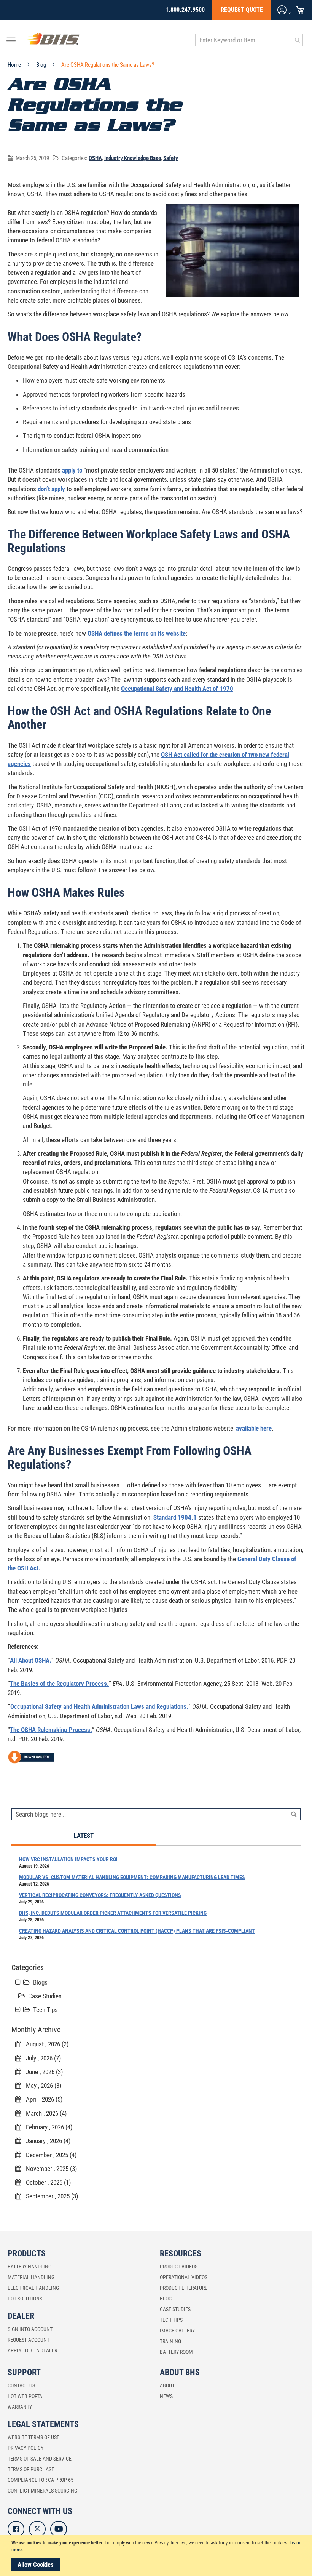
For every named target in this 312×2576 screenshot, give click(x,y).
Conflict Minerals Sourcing (42, 2491)
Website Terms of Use (33, 2437)
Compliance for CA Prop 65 (41, 2480)
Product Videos (179, 2267)
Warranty (20, 2407)
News (166, 2396)
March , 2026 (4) (44, 2113)
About (167, 2385)
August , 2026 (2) (45, 2044)
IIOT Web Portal (26, 2396)
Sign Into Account (30, 2329)
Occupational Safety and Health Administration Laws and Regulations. (99, 1706)
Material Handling (31, 2277)
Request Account (29, 2340)
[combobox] (249, 40)
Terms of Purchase (31, 2469)
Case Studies (45, 1996)
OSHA (95, 158)
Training (170, 2341)
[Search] (294, 1814)
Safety (171, 158)
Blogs (40, 1982)
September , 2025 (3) (50, 2196)
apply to (71, 470)
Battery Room (176, 2352)
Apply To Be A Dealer (32, 2350)
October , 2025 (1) (46, 2182)
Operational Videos (184, 2277)
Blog (42, 65)
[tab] (84, 1836)
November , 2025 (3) (49, 2169)
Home (15, 65)
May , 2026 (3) (41, 2086)
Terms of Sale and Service (40, 2459)
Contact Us (21, 2385)
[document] (157, 2555)
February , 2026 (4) (47, 2127)
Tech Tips (45, 2010)
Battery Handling (29, 2267)
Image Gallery (177, 2331)
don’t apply (51, 489)
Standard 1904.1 (175, 1517)
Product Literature (184, 2288)
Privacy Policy (25, 2448)
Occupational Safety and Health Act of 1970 (177, 689)
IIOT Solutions (25, 2299)
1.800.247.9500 (185, 10)
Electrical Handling (33, 2288)
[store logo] (53, 40)
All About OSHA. (31, 1660)
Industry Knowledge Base (133, 158)
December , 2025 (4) (49, 2155)
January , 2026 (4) (46, 2141)
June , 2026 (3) (42, 2072)
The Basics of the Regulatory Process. (59, 1684)
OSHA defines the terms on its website (137, 633)
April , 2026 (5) (42, 2099)
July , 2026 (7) (41, 2058)
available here (254, 1428)
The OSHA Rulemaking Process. (51, 1730)
